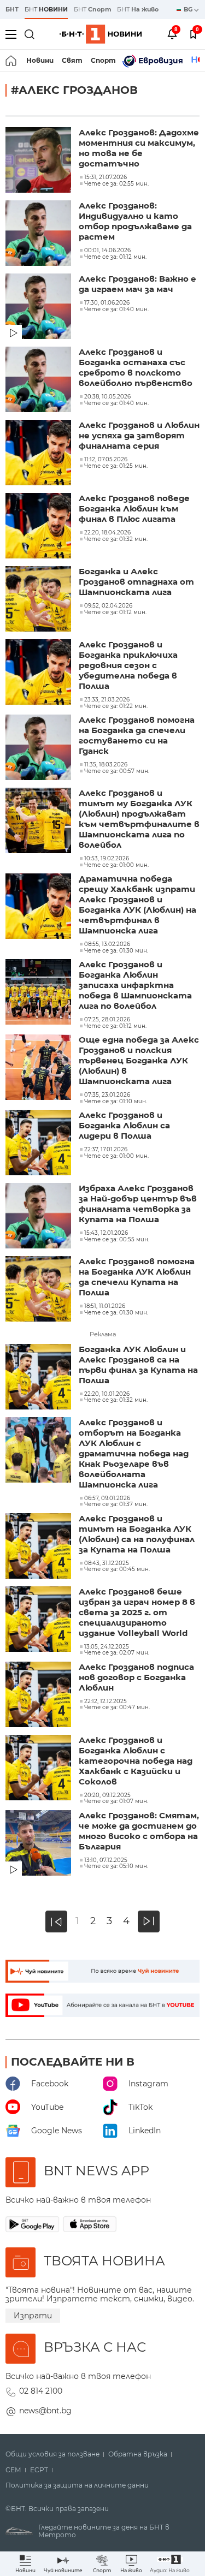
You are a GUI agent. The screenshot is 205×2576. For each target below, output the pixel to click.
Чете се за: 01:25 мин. (116, 466)
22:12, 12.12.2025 (106, 1702)
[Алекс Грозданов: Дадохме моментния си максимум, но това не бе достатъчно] (39, 161)
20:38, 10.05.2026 (107, 397)
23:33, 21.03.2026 (107, 700)
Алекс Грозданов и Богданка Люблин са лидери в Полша (124, 1125)
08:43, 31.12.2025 (107, 1563)
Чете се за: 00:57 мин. (117, 771)
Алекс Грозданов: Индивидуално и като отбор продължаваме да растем (135, 221)
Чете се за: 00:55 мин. (117, 1240)
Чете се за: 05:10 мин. (116, 1866)
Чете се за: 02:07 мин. (117, 1653)
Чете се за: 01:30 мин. (116, 951)
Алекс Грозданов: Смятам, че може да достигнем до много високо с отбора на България (139, 1831)
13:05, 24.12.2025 (107, 1647)
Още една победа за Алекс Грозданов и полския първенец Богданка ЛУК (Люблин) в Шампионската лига (139, 1060)
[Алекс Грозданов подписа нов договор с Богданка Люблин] (39, 1695)
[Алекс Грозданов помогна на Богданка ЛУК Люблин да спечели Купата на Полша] (39, 1290)
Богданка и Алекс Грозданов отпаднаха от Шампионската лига (136, 582)
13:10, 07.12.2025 (106, 1860)
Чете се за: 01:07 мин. (116, 1801)
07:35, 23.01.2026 (107, 1095)
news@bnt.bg (45, 2411)
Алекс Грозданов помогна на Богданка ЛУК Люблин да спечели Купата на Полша (137, 1277)
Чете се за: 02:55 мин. (116, 184)
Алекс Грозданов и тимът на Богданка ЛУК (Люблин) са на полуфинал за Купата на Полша (137, 1534)
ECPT (39, 2470)
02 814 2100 (41, 2391)
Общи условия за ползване (52, 2454)
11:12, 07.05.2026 (106, 460)
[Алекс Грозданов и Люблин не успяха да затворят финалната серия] (39, 454)
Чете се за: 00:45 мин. (117, 1569)
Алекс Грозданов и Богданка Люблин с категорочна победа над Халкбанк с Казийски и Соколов (136, 1761)
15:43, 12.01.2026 (106, 1233)
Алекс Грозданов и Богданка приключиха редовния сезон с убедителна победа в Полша (128, 665)
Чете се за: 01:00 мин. (116, 865)
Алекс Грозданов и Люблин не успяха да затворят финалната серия (139, 435)
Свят (72, 60)
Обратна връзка (138, 2454)
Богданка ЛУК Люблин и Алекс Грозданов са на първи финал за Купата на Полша (138, 1365)
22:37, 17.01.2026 (106, 1150)
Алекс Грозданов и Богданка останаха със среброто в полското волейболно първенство (136, 367)
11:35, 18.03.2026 (106, 765)
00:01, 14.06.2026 (107, 251)
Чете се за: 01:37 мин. (116, 1504)
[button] (170, 2564)
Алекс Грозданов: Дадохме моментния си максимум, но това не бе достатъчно (139, 148)
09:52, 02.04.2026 (108, 606)
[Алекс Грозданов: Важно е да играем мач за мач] (39, 307)
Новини (40, 60)
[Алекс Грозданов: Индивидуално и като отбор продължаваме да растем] (39, 234)
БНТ (12, 9)
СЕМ (13, 2470)
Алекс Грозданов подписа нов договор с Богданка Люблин (136, 1677)
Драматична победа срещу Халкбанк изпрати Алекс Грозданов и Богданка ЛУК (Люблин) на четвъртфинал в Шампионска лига (137, 905)
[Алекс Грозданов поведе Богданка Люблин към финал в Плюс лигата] (39, 527)
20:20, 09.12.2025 (107, 1795)
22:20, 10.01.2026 (107, 1394)
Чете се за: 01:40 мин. (116, 310)
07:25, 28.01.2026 (107, 1020)
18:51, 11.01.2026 (105, 1306)
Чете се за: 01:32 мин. (116, 539)
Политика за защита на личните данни (77, 2485)
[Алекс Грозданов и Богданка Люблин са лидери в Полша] (39, 1144)
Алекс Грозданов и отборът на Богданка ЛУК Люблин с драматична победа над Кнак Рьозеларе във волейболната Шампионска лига (134, 1453)
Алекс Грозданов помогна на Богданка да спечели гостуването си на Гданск (137, 735)
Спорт (103, 60)
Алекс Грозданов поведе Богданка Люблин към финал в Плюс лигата (134, 508)
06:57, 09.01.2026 (107, 1498)
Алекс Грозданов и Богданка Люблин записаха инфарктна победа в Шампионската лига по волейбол (135, 985)
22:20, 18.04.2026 (107, 533)
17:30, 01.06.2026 (107, 303)
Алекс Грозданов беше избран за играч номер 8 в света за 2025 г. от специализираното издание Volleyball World (137, 1612)
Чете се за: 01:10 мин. (116, 1102)
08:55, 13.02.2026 (107, 944)
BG (189, 9)
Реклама (103, 1334)
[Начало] (12, 61)
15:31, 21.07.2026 (106, 177)
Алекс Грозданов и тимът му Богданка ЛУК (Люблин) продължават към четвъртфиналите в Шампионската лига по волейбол (139, 819)
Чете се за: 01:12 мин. (115, 257)
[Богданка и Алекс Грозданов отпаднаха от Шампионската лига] (39, 600)
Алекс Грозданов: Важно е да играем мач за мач (137, 284)
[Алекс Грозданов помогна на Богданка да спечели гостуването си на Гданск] (39, 748)
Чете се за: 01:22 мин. (116, 706)
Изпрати (33, 2316)
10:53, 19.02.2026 (107, 859)
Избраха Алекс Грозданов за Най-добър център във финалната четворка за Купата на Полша (138, 1204)
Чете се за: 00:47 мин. (117, 1708)
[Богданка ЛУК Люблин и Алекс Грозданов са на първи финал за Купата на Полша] (39, 1378)
